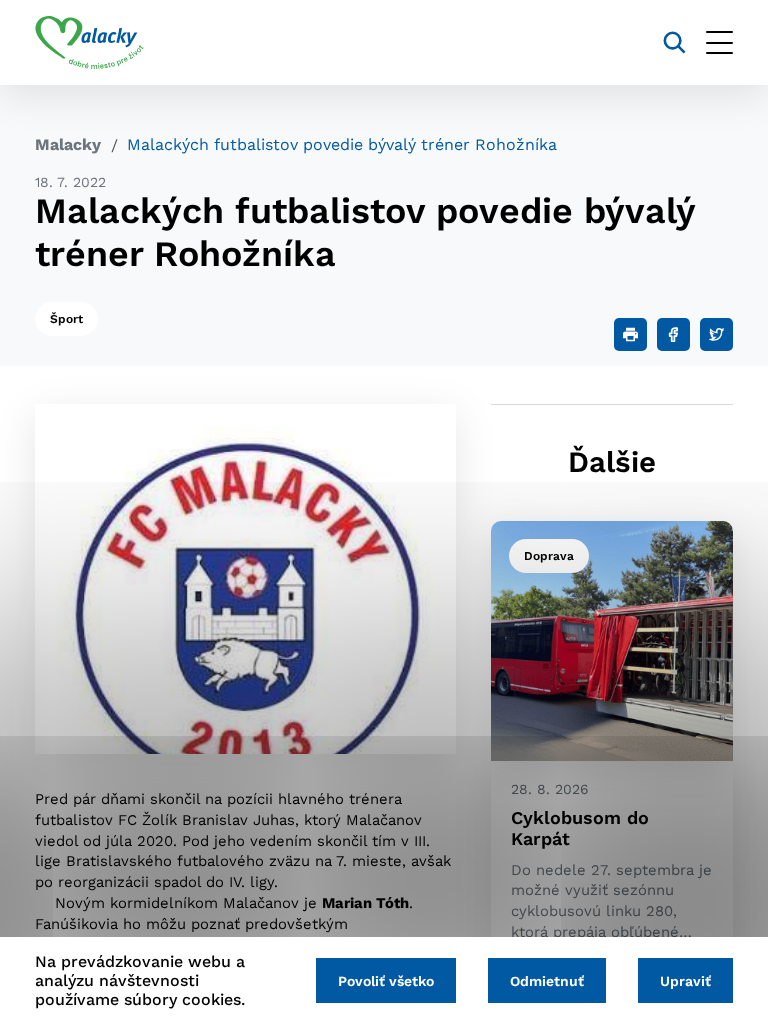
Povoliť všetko (386, 981)
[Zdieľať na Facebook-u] (673, 334)
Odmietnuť (547, 981)
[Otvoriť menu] (719, 42)
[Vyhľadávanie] (674, 42)
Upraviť (685, 981)
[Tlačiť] (630, 334)
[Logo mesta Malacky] (89, 43)
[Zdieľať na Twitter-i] (716, 334)
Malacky (68, 144)
